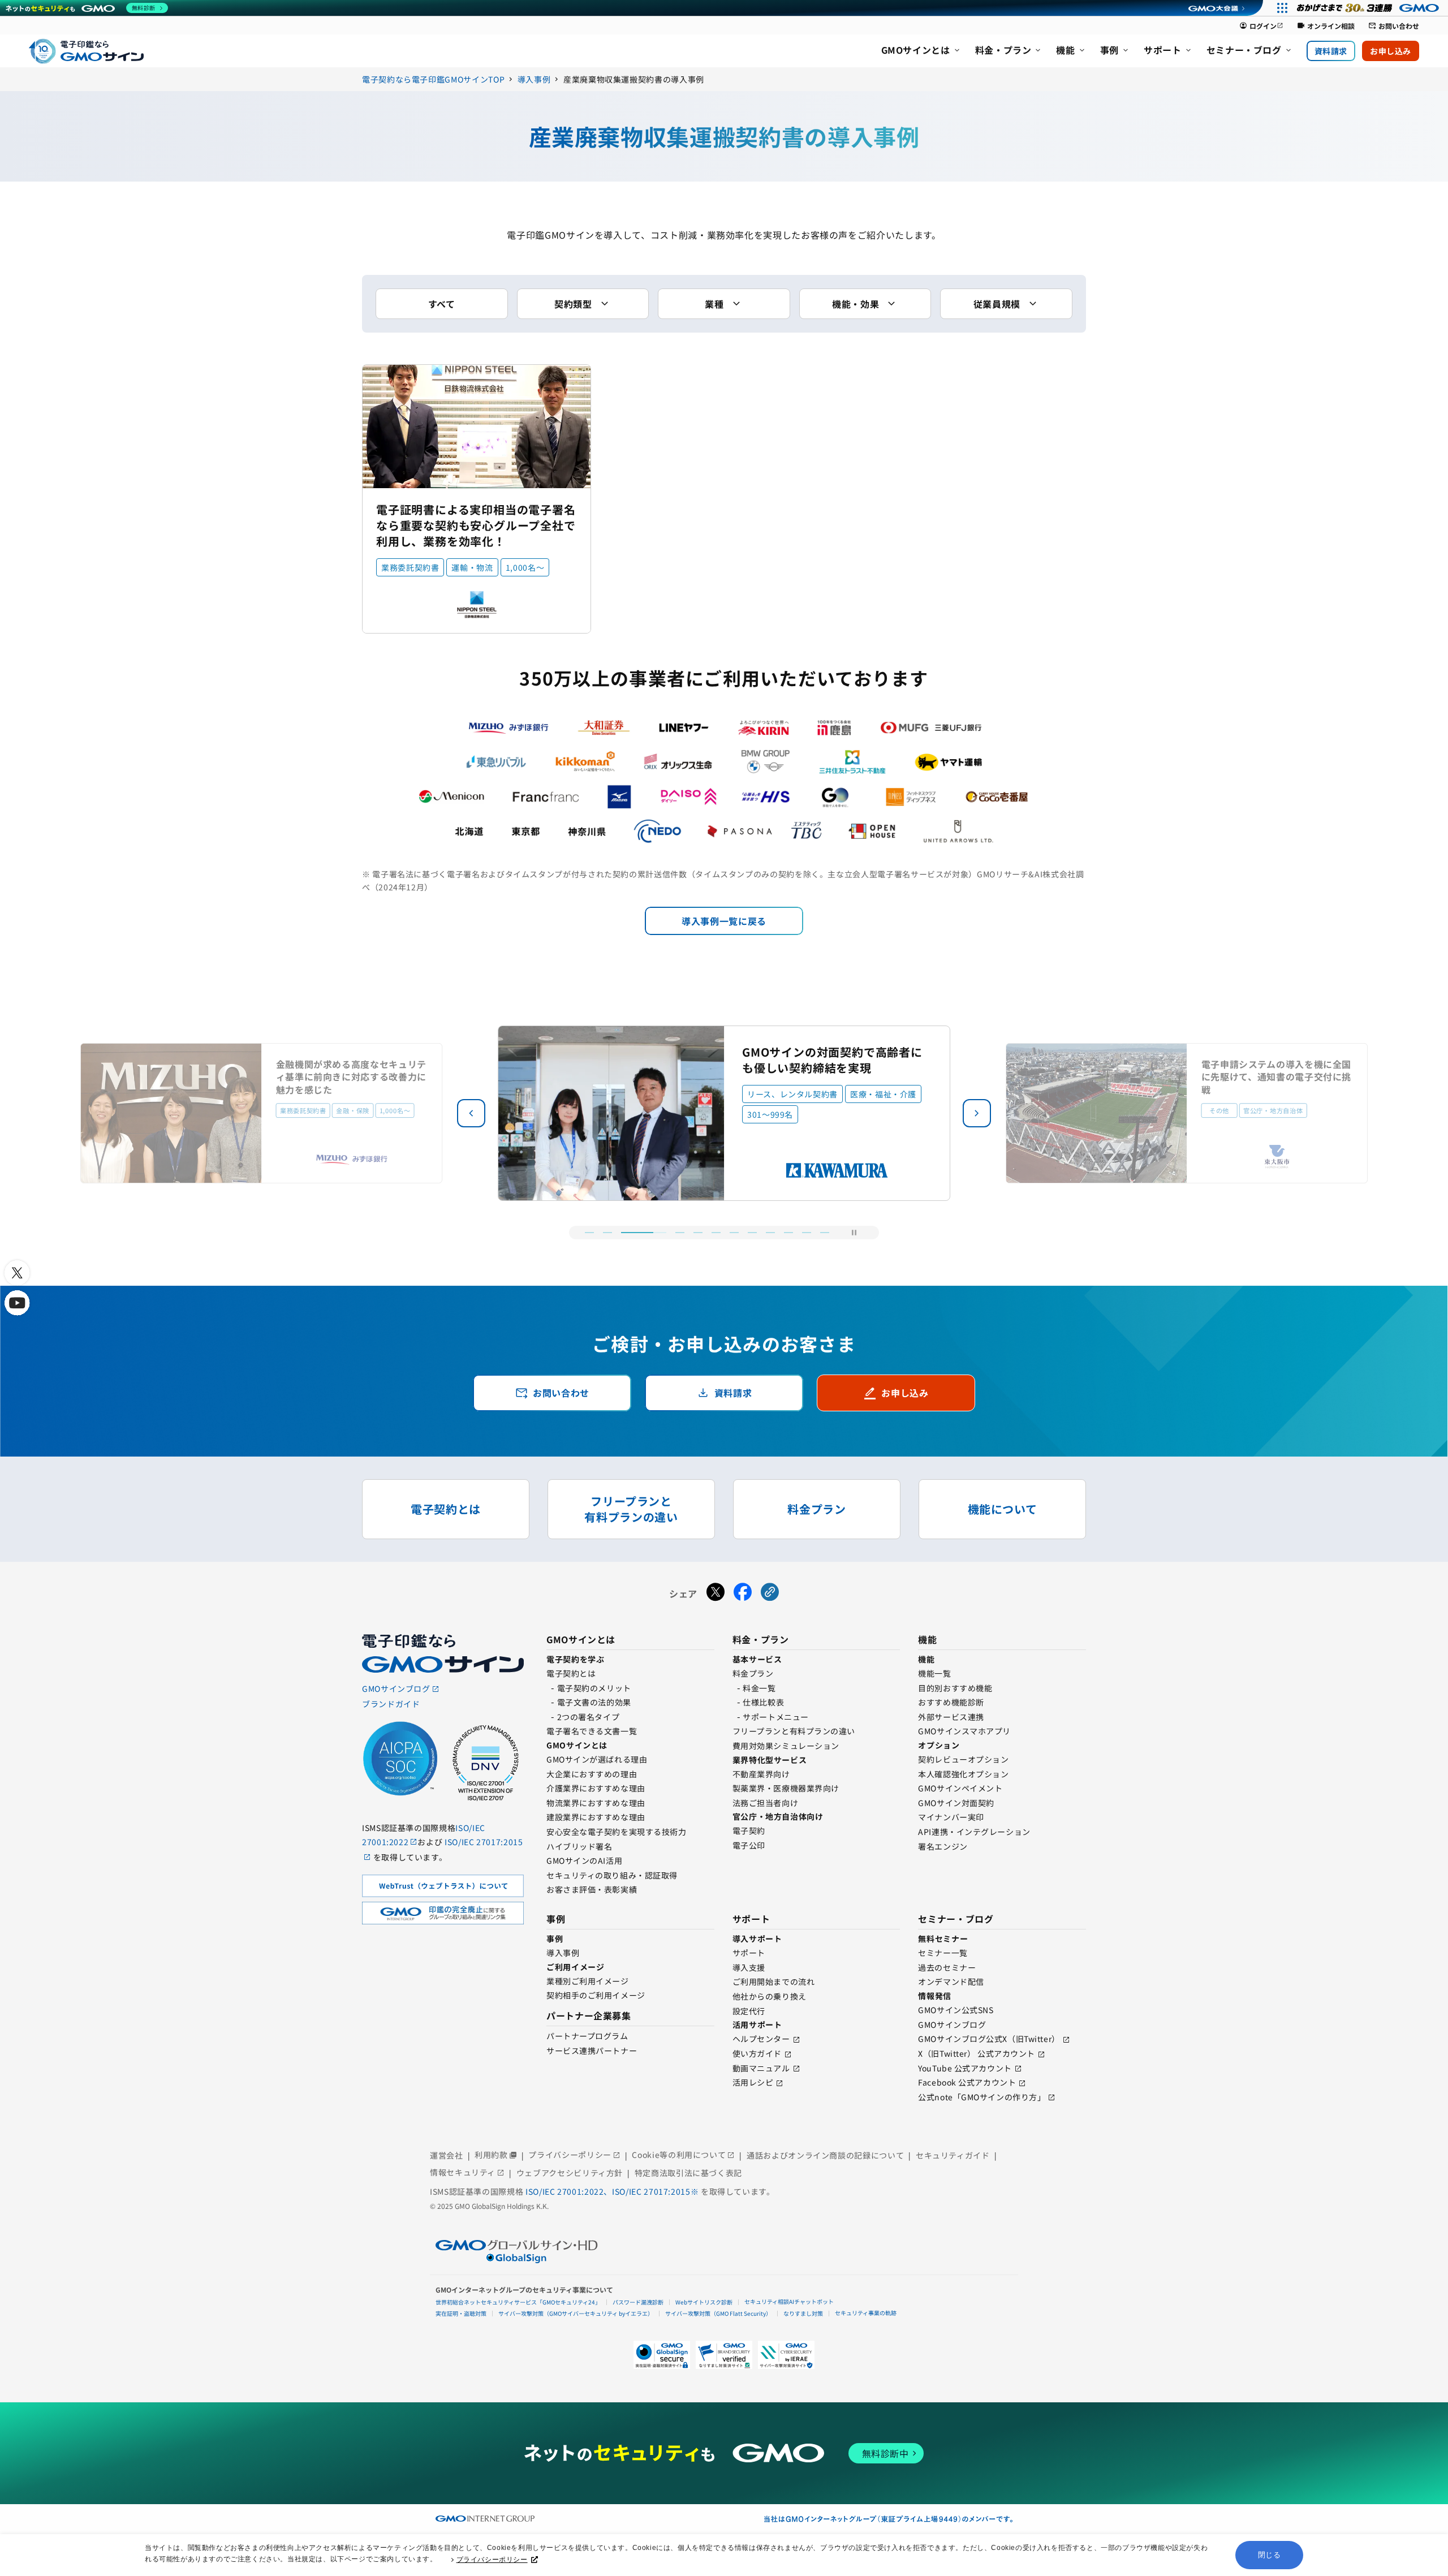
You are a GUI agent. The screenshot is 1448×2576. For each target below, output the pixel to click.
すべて (442, 304)
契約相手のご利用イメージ (596, 1995)
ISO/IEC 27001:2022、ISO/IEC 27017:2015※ (613, 2191)
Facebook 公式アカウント (967, 2082)
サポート (749, 1953)
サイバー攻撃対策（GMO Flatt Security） (718, 2313)
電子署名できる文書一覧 (592, 1731)
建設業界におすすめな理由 (596, 1817)
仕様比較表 (763, 1702)
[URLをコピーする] (770, 1593)
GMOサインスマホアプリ (964, 1731)
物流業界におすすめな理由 (596, 1803)
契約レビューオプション (963, 1759)
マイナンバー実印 (951, 1817)
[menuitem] (921, 51)
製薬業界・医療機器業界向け (786, 1788)
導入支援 (749, 1967)
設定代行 (749, 2011)
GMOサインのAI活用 (584, 1860)
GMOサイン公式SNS (956, 2010)
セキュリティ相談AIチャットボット (789, 2301)
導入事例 (563, 1953)
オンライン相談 (1326, 26)
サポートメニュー (775, 1717)
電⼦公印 (749, 1845)
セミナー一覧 (943, 1953)
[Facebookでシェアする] (743, 1593)
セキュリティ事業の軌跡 (866, 2313)
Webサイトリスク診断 (704, 2302)
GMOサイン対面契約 (956, 1803)
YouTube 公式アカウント (965, 2068)
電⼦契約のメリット (594, 1688)
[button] (977, 1113)
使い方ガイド (757, 2053)
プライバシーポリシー (492, 2560)
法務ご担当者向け (765, 1803)
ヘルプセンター (761, 2039)
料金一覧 (759, 1688)
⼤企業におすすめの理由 (592, 1774)
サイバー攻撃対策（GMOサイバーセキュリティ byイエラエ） (576, 2313)
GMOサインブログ (952, 2024)
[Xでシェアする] (716, 1593)
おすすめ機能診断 (951, 1702)
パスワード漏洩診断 (638, 2302)
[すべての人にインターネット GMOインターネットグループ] (1369, 8)
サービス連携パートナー (592, 2051)
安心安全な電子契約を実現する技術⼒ (617, 1832)
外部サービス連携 (951, 1717)
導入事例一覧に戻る (724, 921)
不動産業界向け (761, 1774)
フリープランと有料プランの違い (794, 1731)
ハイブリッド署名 (579, 1846)
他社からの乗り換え (770, 1996)
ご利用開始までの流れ (774, 1981)
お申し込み (1391, 51)
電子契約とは (571, 1673)
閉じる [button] (1270, 2555)
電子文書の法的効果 (594, 1702)
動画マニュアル (761, 2068)
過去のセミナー (947, 1967)
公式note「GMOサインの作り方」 (982, 2097)
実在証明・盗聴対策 (461, 2313)
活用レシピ (753, 2082)
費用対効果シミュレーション (786, 1746)
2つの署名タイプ (588, 1717)
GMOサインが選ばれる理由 (597, 1759)
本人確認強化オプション (963, 1774)
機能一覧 (934, 1673)
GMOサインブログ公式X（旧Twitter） (989, 2039)
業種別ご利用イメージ (588, 1981)
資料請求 (1331, 51)
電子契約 (749, 1830)
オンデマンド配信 (951, 1981)
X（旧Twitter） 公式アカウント (977, 2053)
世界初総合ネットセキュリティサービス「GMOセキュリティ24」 (518, 2302)
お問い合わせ (1394, 26)
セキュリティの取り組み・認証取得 (612, 1875)
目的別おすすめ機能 (955, 1688)
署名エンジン (943, 1846)
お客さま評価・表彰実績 (592, 1889)
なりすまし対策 (803, 2313)
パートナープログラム (587, 2036)
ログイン (1261, 26)
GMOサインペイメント (960, 1788)
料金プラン (753, 1673)
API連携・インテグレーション (974, 1832)
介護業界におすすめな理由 (596, 1788)
